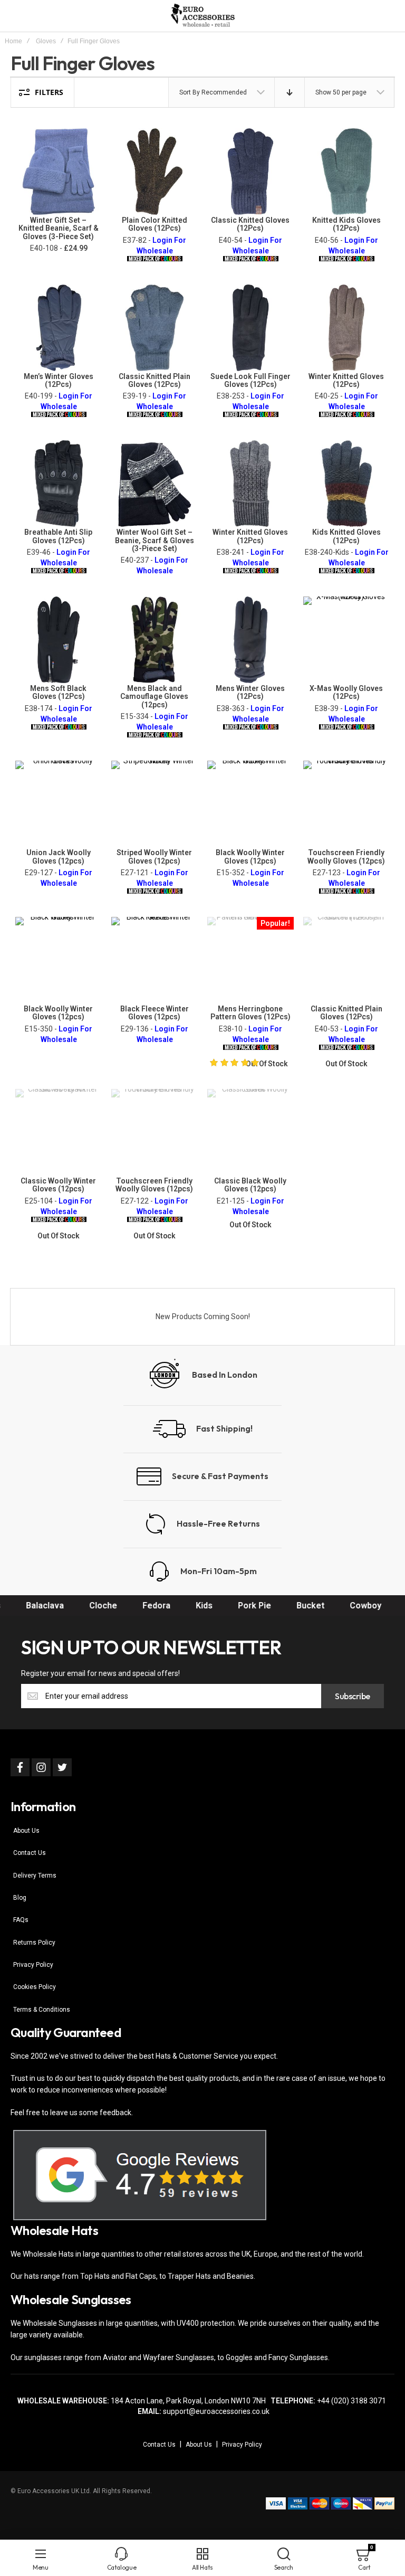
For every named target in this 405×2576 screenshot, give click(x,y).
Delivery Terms (35, 1876)
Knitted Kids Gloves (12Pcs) (346, 224)
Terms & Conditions (42, 2010)
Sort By (190, 92)
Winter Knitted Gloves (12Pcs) (346, 380)
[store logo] (202, 16)
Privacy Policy (33, 1965)
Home (13, 41)
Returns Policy (34, 1943)
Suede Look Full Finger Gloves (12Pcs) (250, 380)
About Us (26, 1831)
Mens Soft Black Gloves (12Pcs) (58, 692)
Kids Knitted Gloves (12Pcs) (346, 536)
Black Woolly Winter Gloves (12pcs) (250, 856)
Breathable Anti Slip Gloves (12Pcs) (58, 536)
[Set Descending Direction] (290, 92)
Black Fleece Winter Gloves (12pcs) (155, 1013)
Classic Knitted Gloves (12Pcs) (250, 224)
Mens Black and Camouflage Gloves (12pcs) (154, 697)
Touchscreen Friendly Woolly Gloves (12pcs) (346, 856)
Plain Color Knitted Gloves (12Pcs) (155, 224)
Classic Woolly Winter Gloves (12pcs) (58, 1185)
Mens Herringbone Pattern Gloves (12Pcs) (250, 1013)
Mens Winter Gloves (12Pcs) (250, 692)
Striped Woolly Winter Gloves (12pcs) (154, 856)
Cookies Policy (35, 1987)
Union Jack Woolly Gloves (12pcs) (59, 856)
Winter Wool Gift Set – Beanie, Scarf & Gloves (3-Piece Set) (155, 540)
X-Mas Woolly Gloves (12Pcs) (346, 692)
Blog (20, 1898)
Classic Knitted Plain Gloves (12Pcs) (155, 380)
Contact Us (30, 1853)
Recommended (224, 92)
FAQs (21, 1920)
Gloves (46, 41)
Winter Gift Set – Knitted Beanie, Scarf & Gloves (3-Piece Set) (59, 228)
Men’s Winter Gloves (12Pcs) (59, 380)
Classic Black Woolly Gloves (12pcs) (250, 1185)
